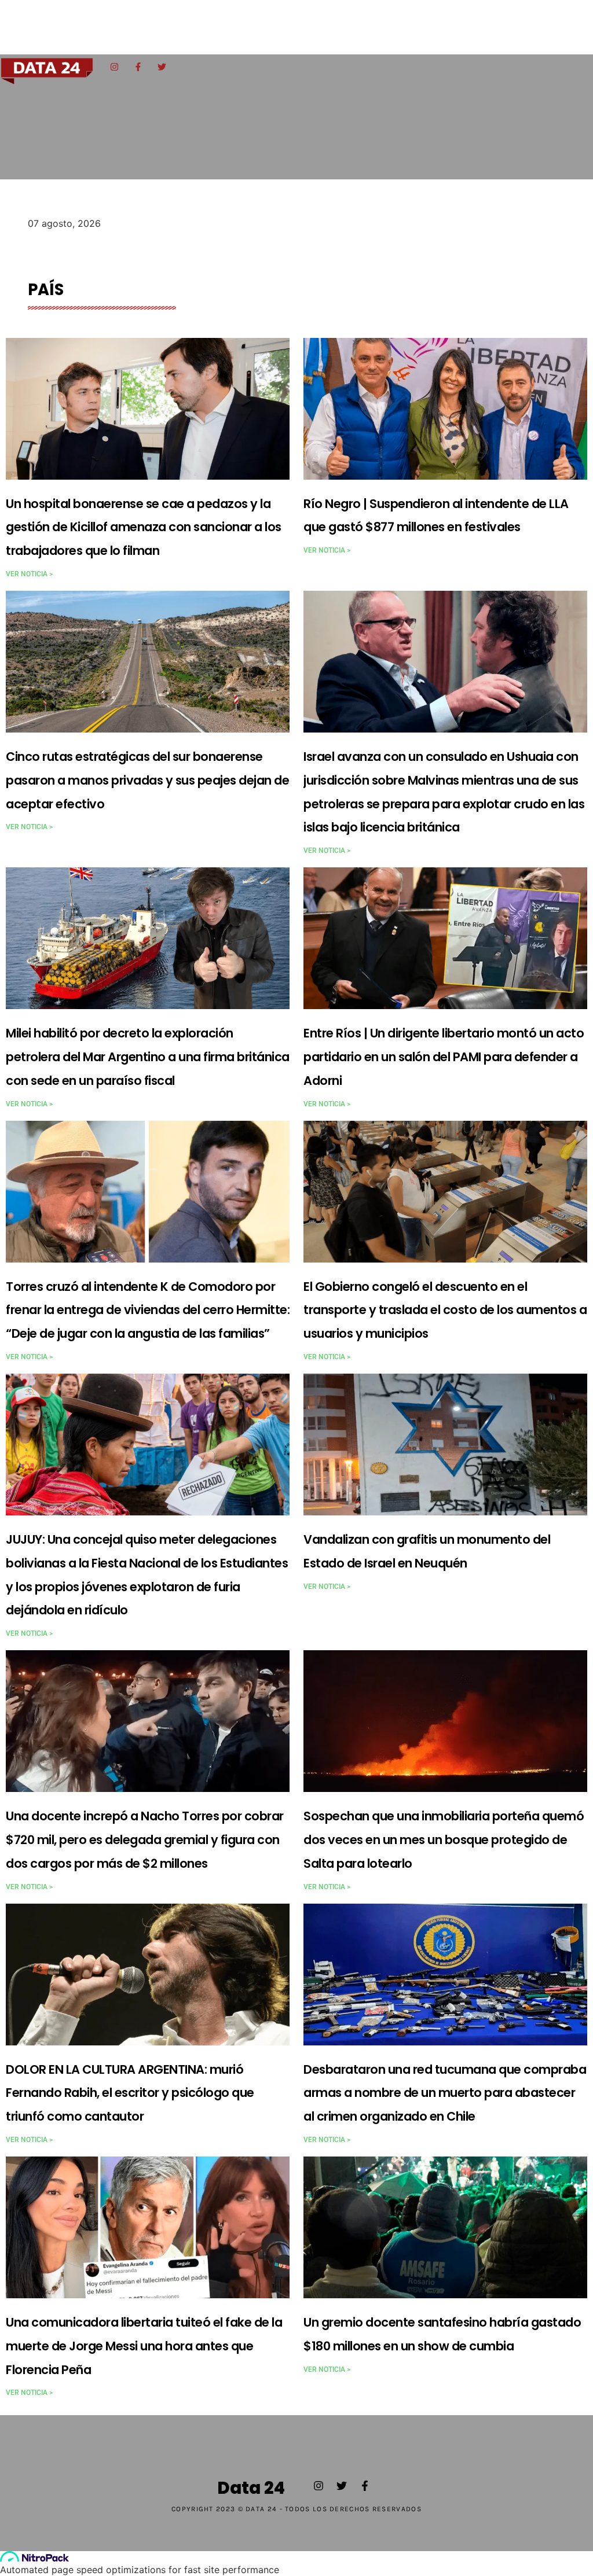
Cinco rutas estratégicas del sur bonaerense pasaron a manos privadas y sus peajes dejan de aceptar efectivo (147, 780)
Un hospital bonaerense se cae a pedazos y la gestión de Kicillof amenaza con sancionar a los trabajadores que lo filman (144, 527)
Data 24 (251, 2488)
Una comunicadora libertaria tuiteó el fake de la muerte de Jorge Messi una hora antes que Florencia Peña (144, 2346)
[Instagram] (114, 67)
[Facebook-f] (138, 67)
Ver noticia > (29, 574)
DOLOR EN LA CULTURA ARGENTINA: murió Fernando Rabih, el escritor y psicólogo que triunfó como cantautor (130, 2093)
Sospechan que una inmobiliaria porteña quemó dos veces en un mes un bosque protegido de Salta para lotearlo (444, 1840)
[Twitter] (162, 67)
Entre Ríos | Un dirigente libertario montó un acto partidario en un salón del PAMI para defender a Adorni (444, 1057)
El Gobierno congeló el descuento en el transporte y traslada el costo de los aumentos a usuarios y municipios (445, 1310)
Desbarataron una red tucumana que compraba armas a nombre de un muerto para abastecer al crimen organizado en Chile (445, 2093)
